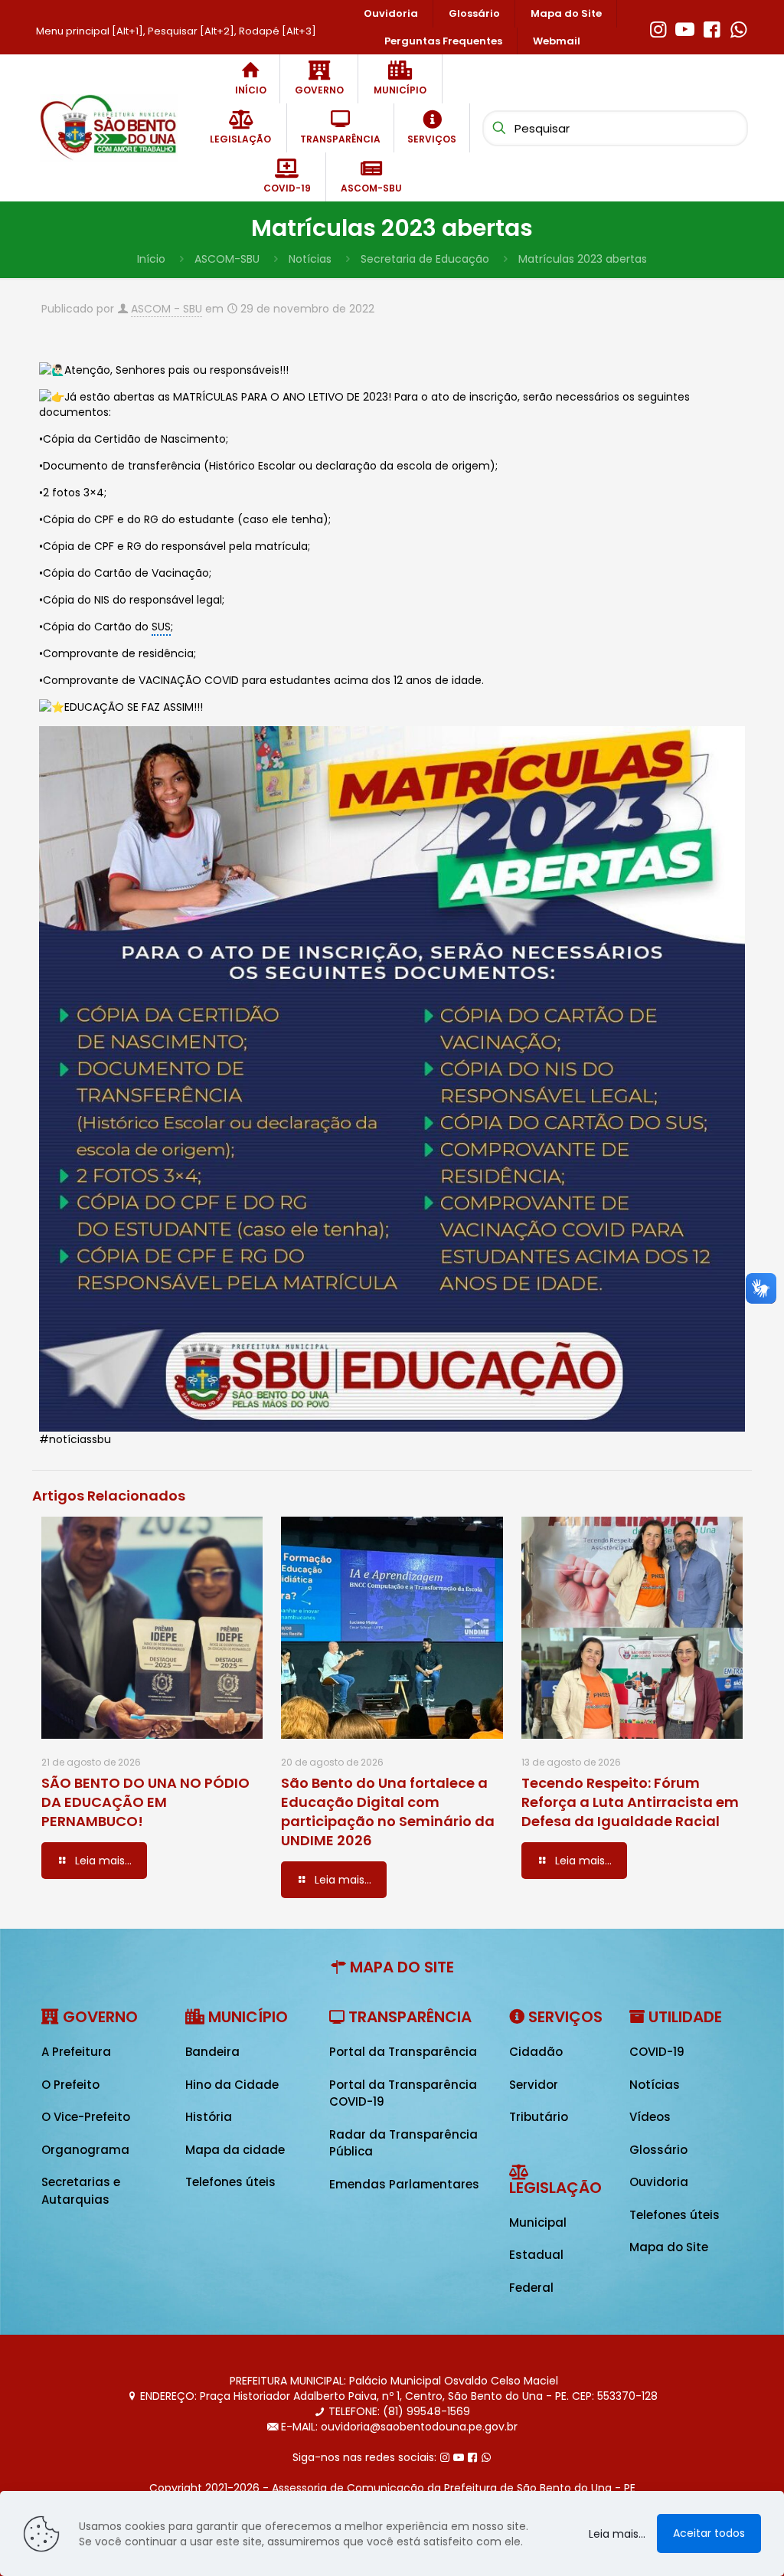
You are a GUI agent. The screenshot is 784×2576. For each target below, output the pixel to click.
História (209, 2117)
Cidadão (536, 2052)
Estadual (536, 2255)
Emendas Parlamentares (404, 2184)
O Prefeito (70, 2085)
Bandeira (212, 2052)
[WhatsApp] (738, 28)
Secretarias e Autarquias (81, 2191)
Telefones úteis (230, 2182)
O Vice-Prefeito (86, 2117)
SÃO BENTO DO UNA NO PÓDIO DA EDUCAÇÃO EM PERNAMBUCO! (145, 1802)
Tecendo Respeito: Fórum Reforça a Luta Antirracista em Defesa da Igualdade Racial (630, 1802)
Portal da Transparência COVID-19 (403, 2093)
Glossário (658, 2150)
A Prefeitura (76, 2052)
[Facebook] (712, 28)
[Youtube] (685, 28)
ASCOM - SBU (167, 309)
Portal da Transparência (403, 2052)
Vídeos (650, 2117)
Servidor (534, 2085)
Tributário (539, 2117)
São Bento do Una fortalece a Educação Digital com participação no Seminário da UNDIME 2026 (388, 1812)
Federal (531, 2288)
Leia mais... (617, 2534)
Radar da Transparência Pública (403, 2143)
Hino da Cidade (232, 2085)
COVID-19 (657, 2052)
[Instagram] (658, 28)
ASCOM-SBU (227, 259)
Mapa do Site (669, 2247)
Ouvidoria (659, 2182)
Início (151, 259)
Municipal (538, 2222)
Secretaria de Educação (425, 259)
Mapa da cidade (235, 2150)
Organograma (85, 2150)
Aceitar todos (709, 2533)
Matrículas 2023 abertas (583, 259)
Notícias (310, 259)
